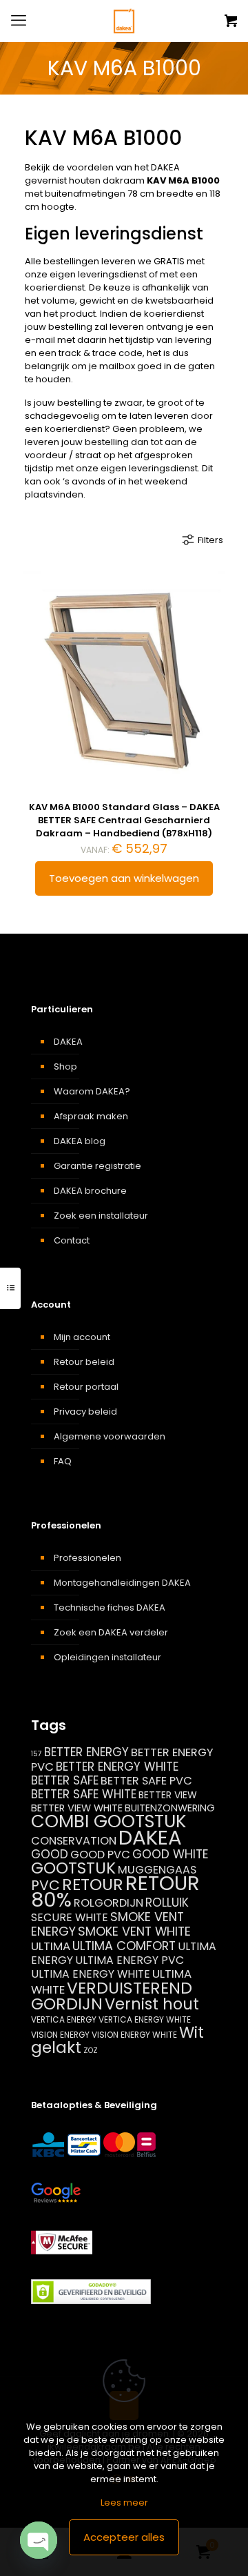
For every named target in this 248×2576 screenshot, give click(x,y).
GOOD (50, 1854)
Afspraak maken (91, 1116)
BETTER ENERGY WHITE (117, 1767)
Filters (210, 540)
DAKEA (68, 1042)
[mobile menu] (19, 21)
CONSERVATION (74, 1841)
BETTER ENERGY (86, 1752)
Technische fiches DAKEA (110, 1607)
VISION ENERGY (60, 2035)
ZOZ (91, 2051)
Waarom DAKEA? (92, 1091)
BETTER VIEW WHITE (77, 1808)
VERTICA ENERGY (64, 2019)
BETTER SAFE (65, 1780)
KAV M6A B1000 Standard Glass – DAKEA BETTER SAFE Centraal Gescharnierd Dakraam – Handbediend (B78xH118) (124, 820)
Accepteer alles (124, 2537)
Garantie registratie (97, 1166)
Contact (72, 1240)
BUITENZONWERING (170, 1808)
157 (37, 1754)
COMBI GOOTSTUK (108, 1821)
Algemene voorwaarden (110, 1436)
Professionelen (87, 1558)
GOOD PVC (100, 1855)
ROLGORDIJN (108, 1903)
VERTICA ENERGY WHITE (145, 2019)
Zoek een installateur (101, 1216)
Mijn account (82, 1337)
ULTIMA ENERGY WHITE (91, 1974)
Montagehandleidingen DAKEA (122, 1583)
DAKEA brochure (90, 1191)
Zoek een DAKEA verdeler (111, 1632)
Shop (65, 1066)
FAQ (63, 1461)
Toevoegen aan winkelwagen (124, 878)
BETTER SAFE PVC (146, 1781)
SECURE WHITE (70, 1917)
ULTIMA (51, 1946)
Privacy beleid (85, 1412)
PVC (45, 1885)
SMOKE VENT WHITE (134, 1931)
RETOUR (93, 1884)
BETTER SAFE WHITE (84, 1794)
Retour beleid (84, 1362)
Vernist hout (152, 2004)
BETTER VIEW (168, 1795)
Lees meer (124, 2503)
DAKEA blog (80, 1141)
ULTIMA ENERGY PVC (130, 1960)
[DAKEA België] (124, 21)
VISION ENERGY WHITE (134, 2035)
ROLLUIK (167, 1902)
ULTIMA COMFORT (124, 1946)
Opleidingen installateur (107, 1657)
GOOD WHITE (170, 1854)
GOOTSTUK (73, 1868)
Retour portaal (86, 1387)
